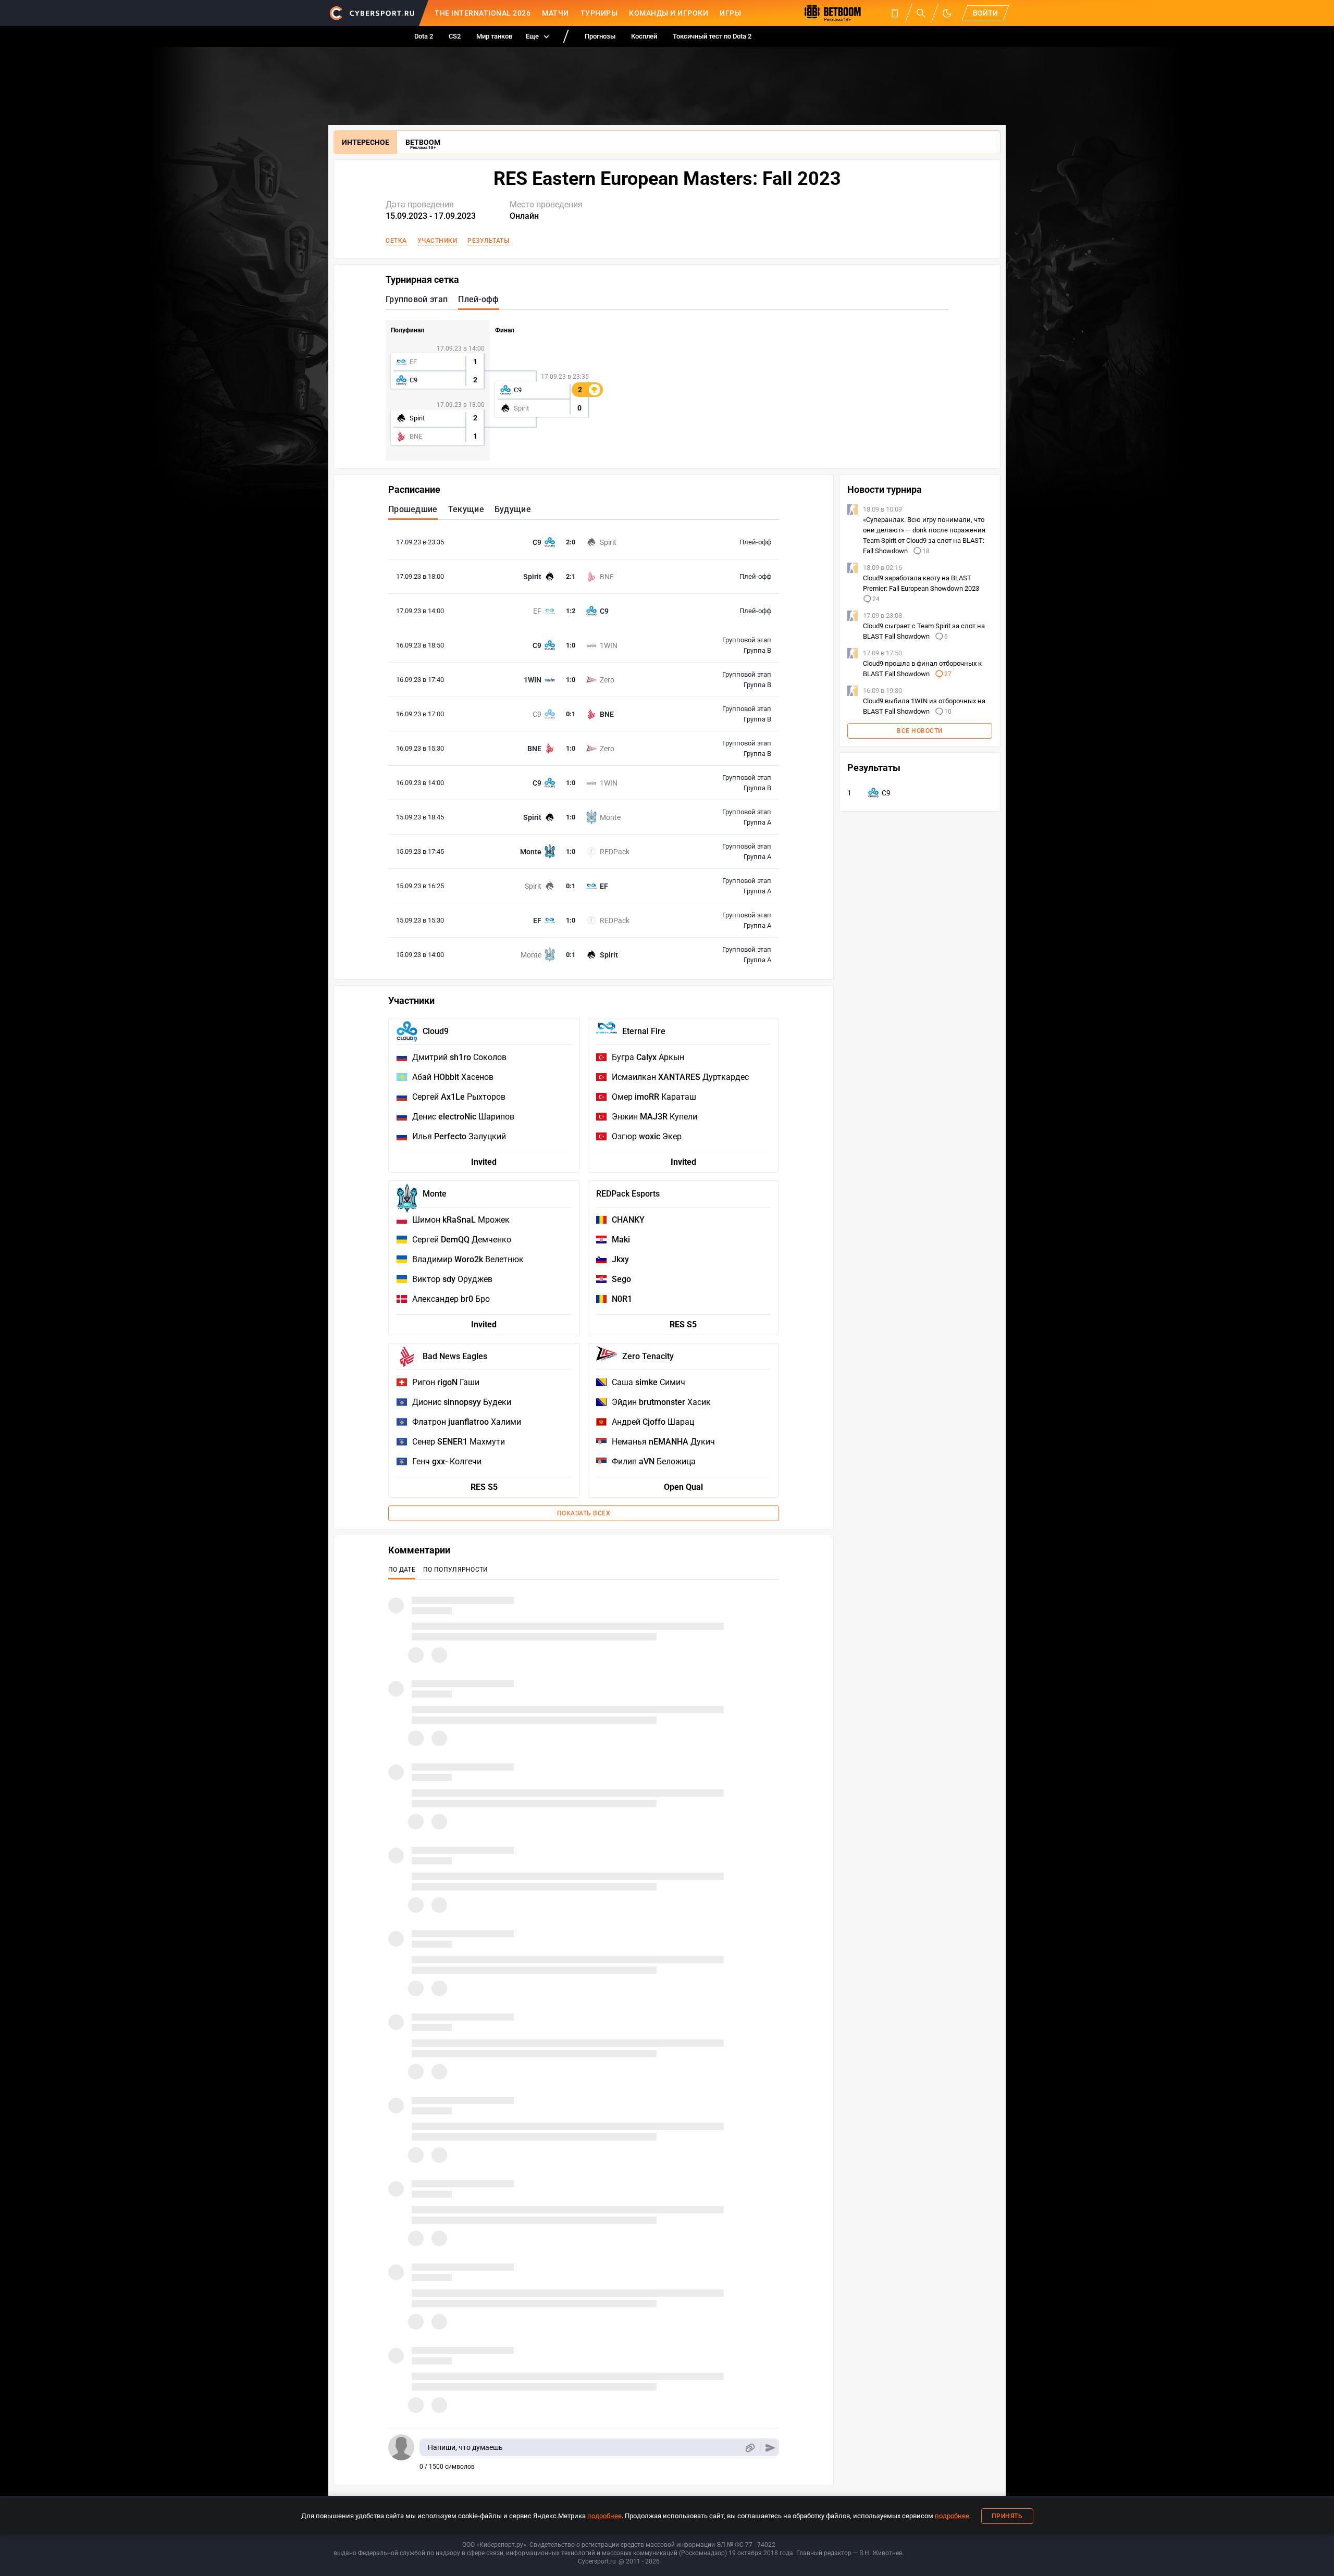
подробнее (604, 2516)
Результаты (488, 241)
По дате (402, 1570)
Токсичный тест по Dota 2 (712, 36)
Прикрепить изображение (750, 2448)
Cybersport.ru (597, 2561)
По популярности (456, 1570)
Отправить (770, 2448)
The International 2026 (483, 13)
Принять (1007, 2516)
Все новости (920, 731)
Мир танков (494, 36)
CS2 (455, 36)
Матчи (555, 13)
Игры (730, 13)
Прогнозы (600, 36)
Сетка (396, 241)
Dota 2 (424, 36)
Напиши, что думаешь (465, 2447)
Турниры (599, 13)
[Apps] (895, 13)
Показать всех (584, 1513)
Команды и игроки (669, 13)
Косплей (644, 36)
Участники (437, 241)
